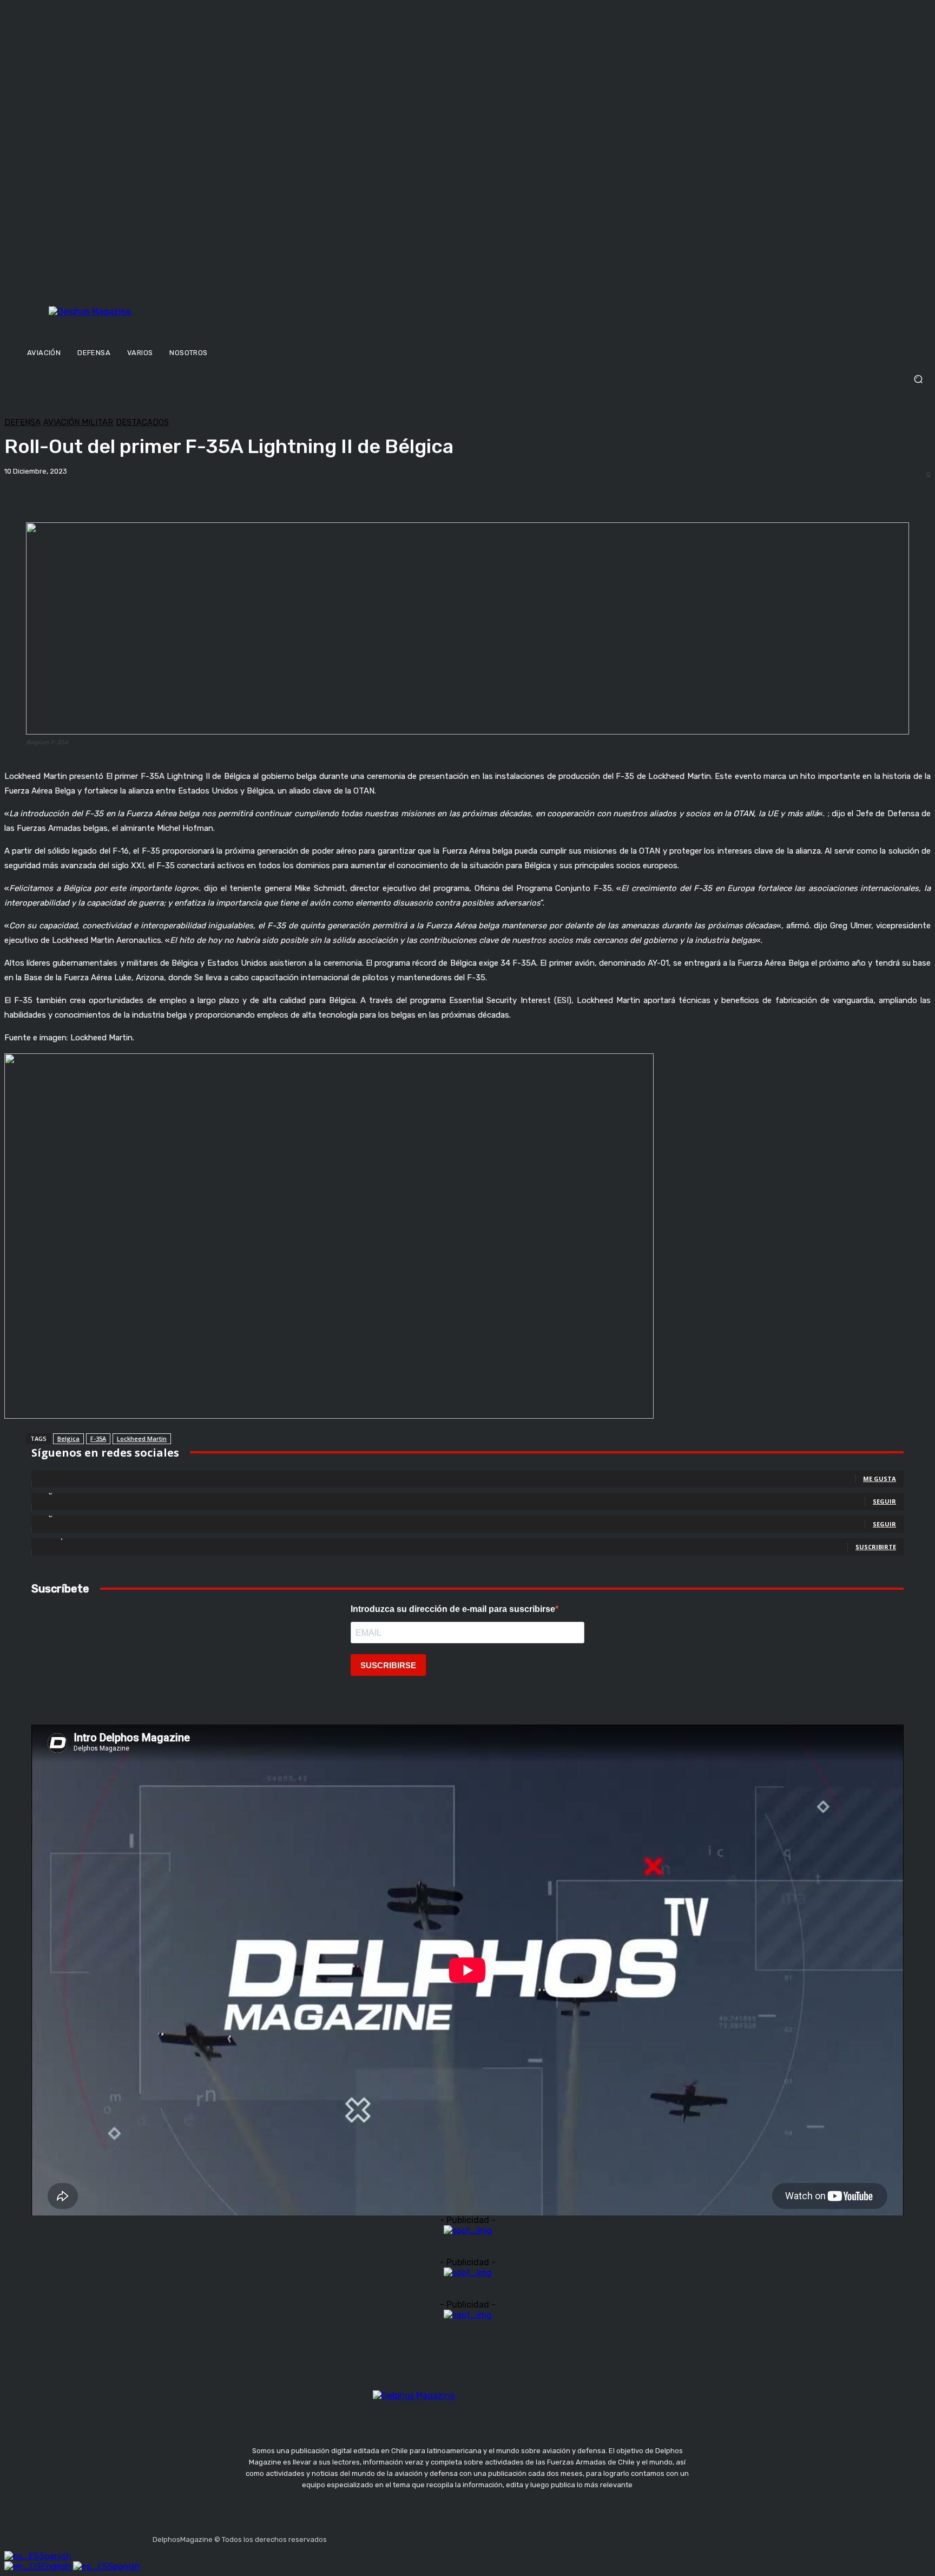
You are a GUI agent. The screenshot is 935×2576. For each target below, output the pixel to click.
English (57, 2567)
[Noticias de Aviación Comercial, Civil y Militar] (143, 323)
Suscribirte (876, 1547)
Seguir (884, 1501)
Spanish (55, 2556)
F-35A (98, 1438)
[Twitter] (389, 2536)
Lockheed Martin (142, 1438)
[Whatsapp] (440, 2536)
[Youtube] (414, 2536)
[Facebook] (337, 2536)
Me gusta (880, 1479)
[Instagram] (363, 2536)
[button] (467, 379)
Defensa (22, 422)
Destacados (142, 422)
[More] (378, 495)
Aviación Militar (78, 422)
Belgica (68, 1438)
